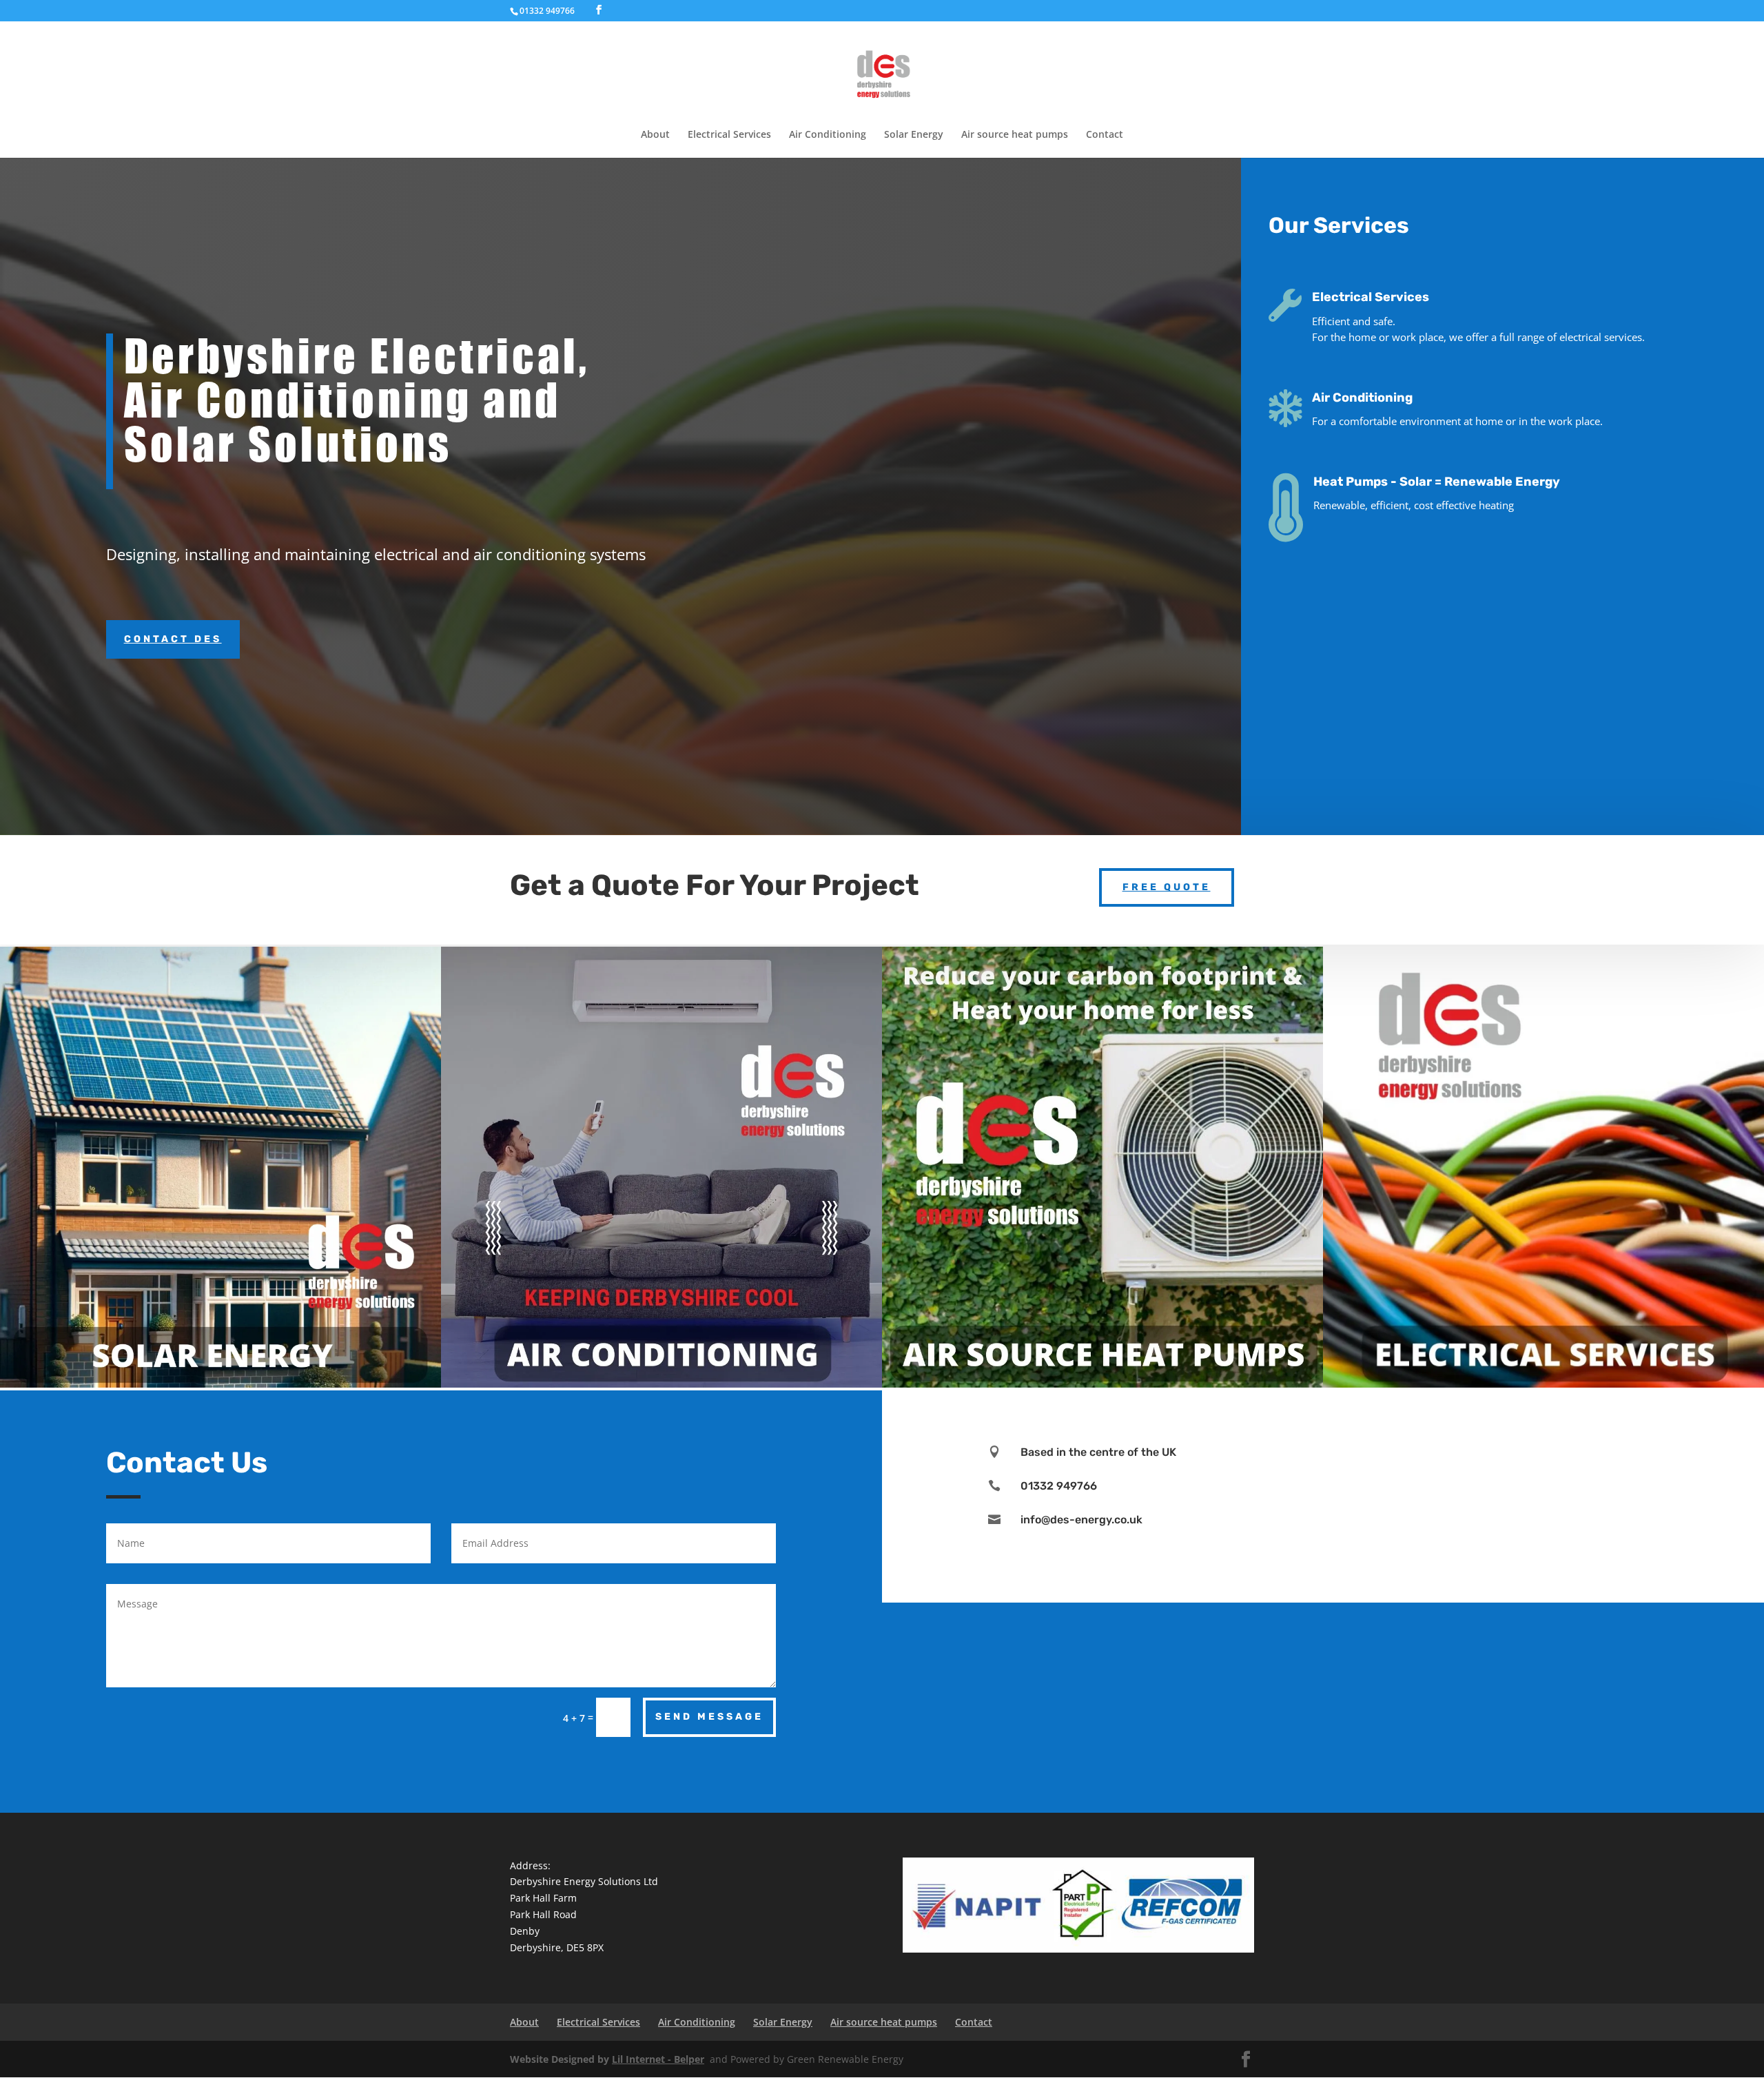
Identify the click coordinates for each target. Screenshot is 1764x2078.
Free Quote (1167, 887)
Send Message (709, 1717)
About (655, 135)
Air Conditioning (828, 135)
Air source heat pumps (1015, 135)
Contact (1105, 135)
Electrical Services (729, 135)
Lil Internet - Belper (658, 2059)
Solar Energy (914, 135)
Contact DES (173, 639)
